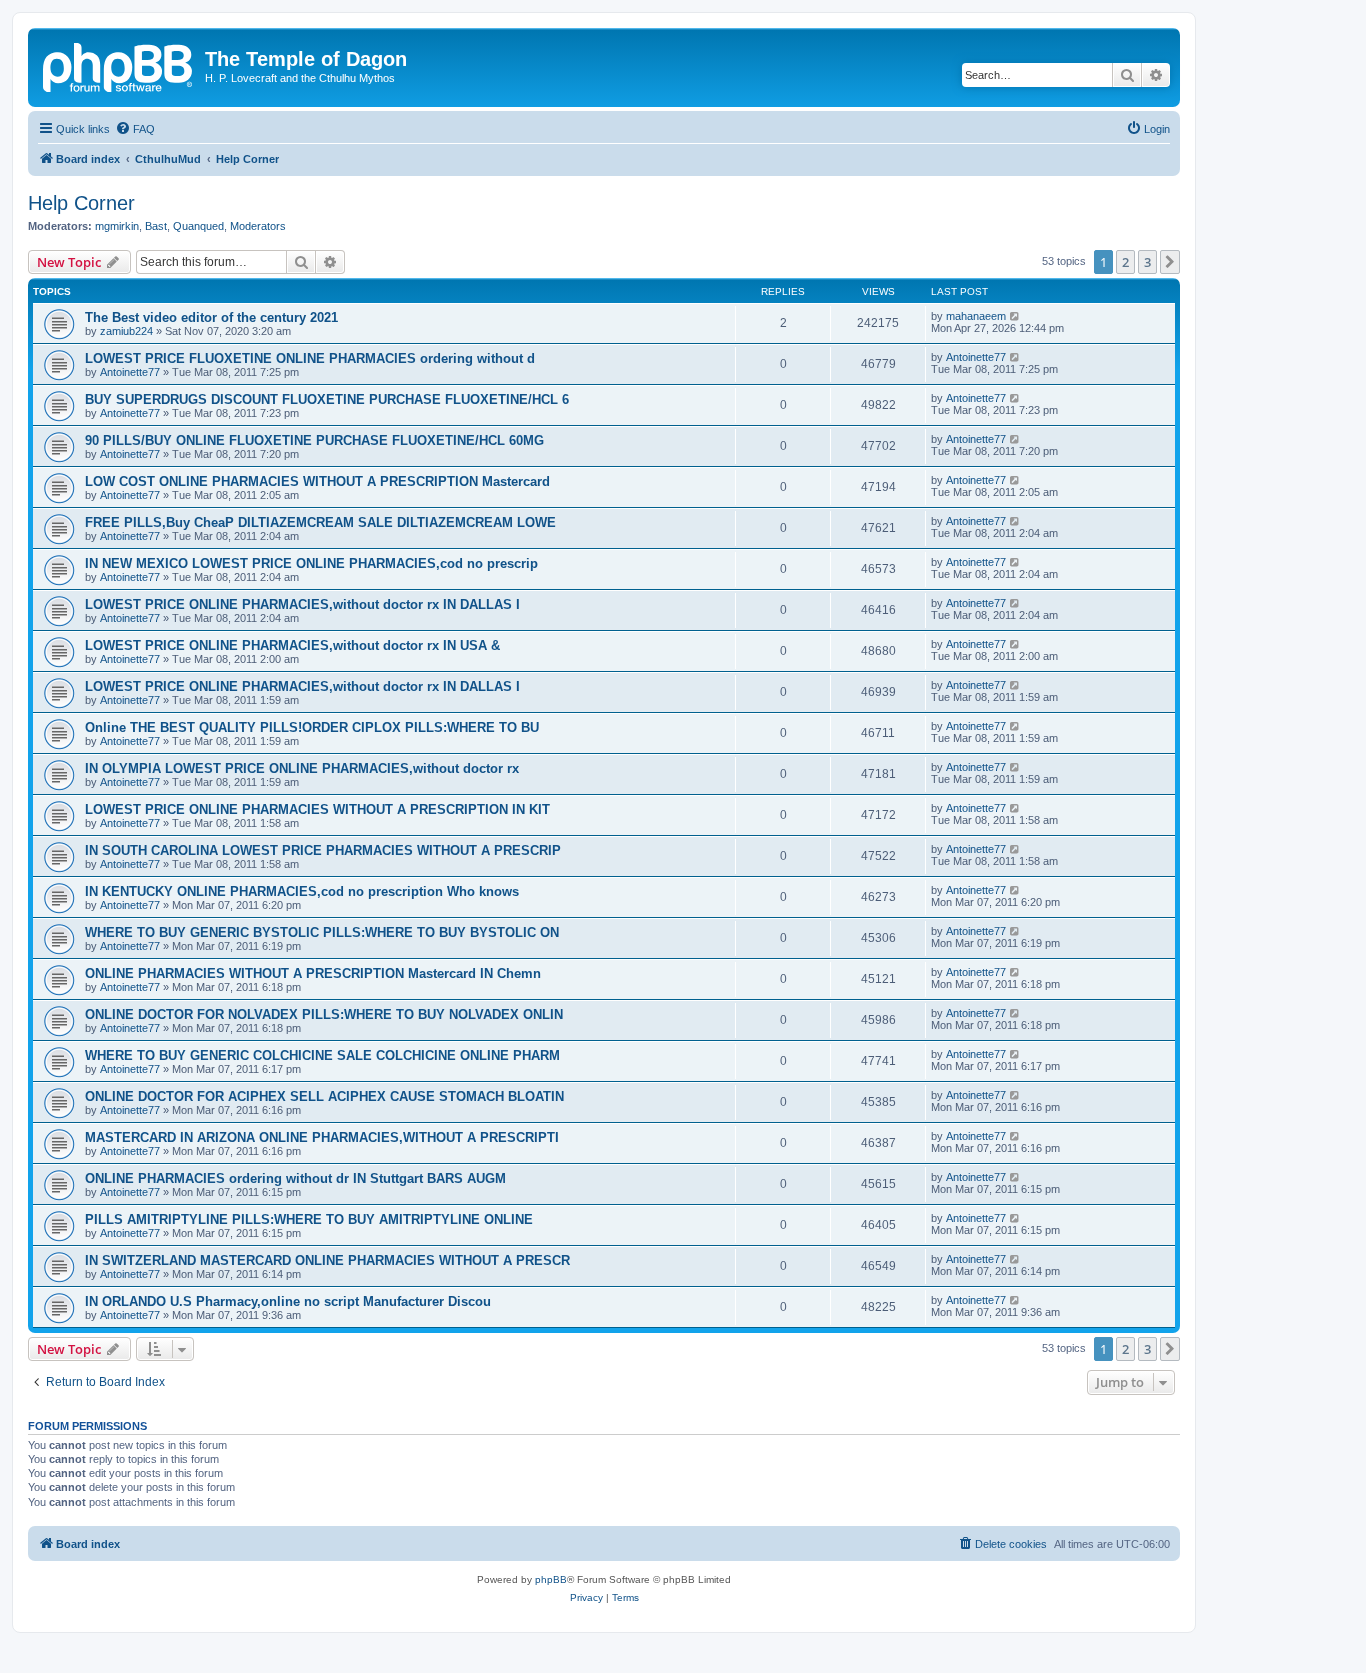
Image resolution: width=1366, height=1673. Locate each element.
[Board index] (119, 65)
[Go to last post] (1015, 316)
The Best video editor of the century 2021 (211, 317)
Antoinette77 (130, 372)
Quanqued (198, 226)
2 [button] (1125, 262)
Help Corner (81, 203)
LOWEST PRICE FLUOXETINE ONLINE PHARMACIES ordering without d (310, 358)
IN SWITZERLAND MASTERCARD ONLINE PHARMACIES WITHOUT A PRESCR (327, 1260)
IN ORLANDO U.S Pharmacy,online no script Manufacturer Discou (288, 1301)
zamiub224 (126, 331)
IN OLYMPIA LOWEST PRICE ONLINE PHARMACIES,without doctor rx (302, 768)
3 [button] (1147, 262)
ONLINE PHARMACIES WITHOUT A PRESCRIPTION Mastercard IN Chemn (313, 973)
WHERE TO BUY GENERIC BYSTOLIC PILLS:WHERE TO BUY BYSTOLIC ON (322, 932)
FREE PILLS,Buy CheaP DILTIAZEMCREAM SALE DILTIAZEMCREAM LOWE (320, 522)
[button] (1170, 262)
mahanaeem (976, 316)
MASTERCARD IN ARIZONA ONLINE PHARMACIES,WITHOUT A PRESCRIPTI (322, 1137)
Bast (156, 226)
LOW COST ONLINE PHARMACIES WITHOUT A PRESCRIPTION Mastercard (317, 481)
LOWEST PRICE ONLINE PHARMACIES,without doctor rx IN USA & (292, 645)
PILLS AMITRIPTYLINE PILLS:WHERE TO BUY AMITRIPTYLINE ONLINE (309, 1219)
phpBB (551, 1579)
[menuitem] (135, 129)
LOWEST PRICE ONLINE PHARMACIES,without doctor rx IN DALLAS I (302, 604)
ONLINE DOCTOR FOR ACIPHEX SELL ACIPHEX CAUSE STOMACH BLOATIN (324, 1096)
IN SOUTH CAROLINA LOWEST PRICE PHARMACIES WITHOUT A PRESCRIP (323, 850)
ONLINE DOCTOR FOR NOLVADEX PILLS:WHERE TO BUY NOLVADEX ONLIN (324, 1014)
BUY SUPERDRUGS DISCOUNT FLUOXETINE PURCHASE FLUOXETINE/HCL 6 (327, 399)
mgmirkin (117, 226)
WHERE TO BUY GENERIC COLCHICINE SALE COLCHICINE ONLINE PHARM (322, 1055)
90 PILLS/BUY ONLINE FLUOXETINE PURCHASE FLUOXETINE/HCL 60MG (314, 440)
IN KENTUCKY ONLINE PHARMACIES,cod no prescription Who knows (302, 891)
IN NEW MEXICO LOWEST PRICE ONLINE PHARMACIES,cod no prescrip (311, 563)
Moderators (258, 226)
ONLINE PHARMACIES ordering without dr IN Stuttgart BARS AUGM (295, 1178)
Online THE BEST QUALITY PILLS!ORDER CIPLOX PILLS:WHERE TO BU (312, 727)
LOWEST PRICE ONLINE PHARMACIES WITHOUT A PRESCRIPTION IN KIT (317, 809)
